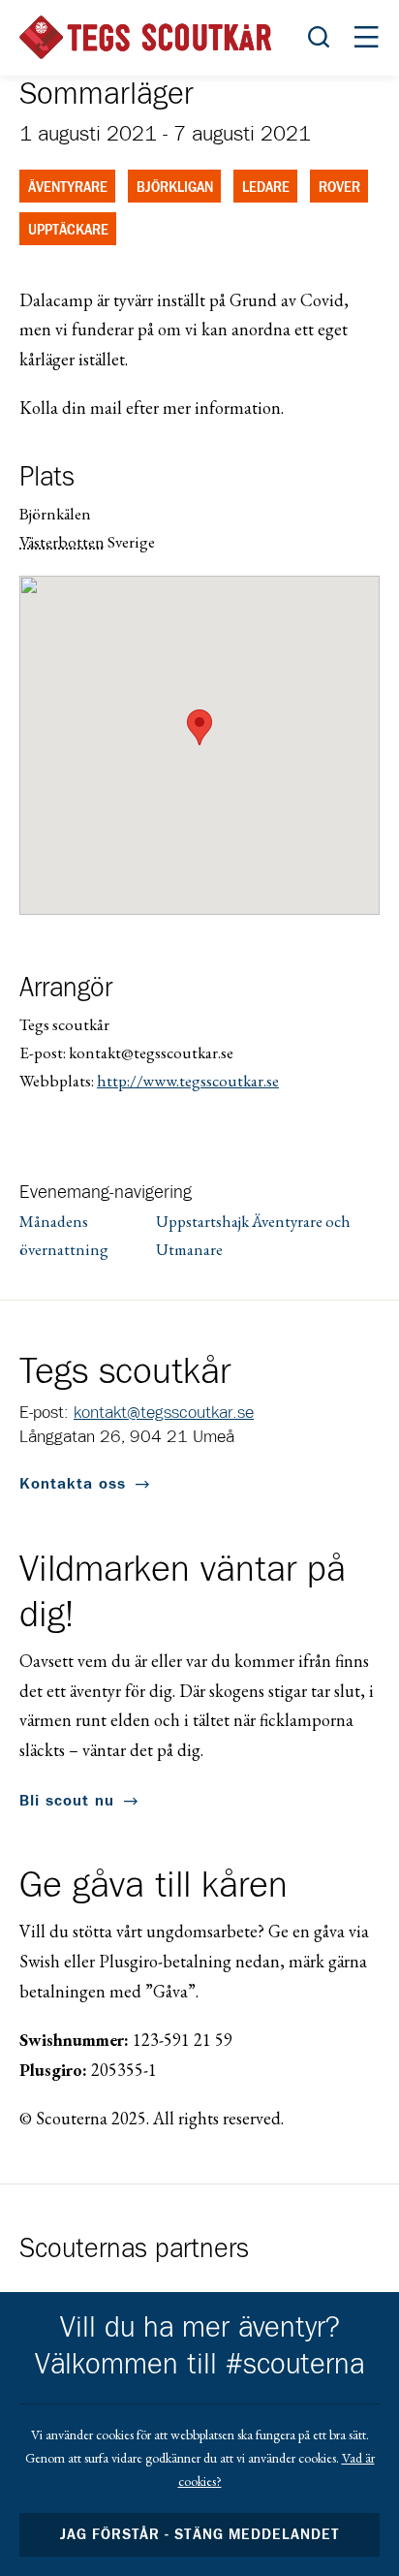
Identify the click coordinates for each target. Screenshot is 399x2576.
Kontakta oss (73, 1484)
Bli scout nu (67, 1801)
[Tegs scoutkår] (145, 37)
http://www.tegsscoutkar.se (188, 1081)
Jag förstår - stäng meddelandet (199, 2535)
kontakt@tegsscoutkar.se (164, 1413)
